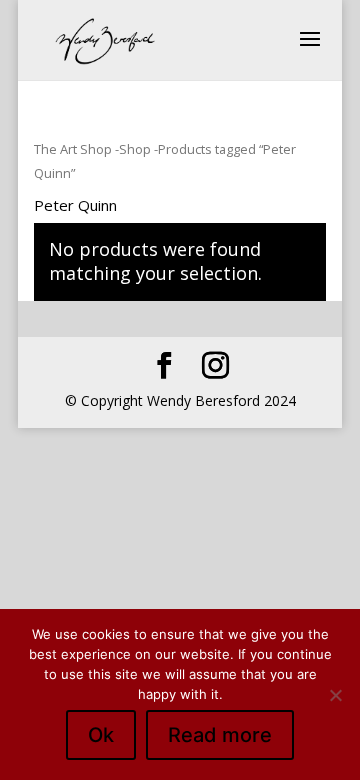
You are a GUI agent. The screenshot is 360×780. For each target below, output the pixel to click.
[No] (335, 695)
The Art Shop (73, 149)
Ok (101, 735)
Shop (135, 149)
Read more (220, 735)
